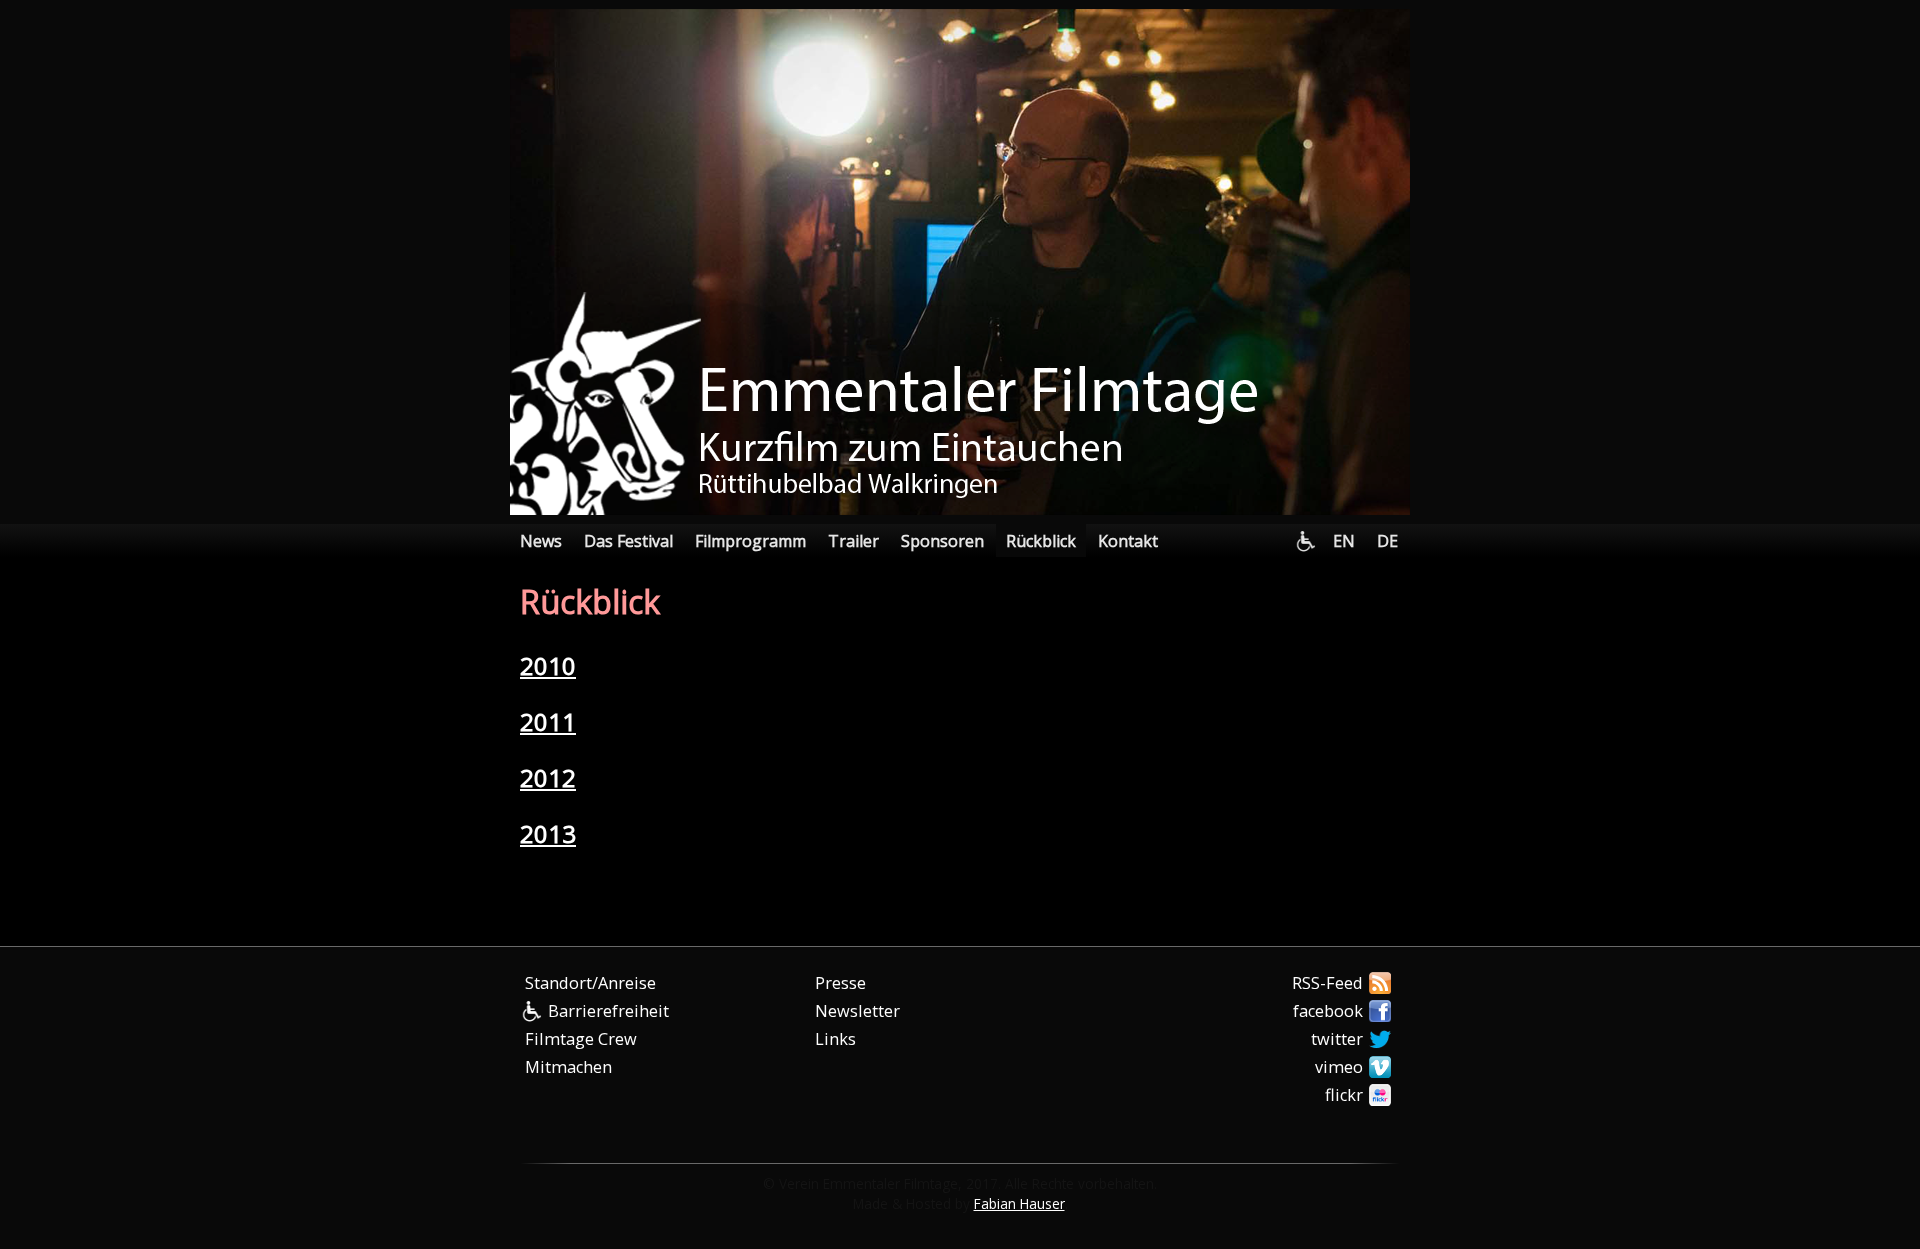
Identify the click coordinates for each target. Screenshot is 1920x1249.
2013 (548, 833)
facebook (1328, 1011)
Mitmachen (568, 1067)
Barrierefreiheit (608, 1011)
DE (1387, 541)
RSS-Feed (1327, 983)
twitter (1337, 1039)
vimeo (1339, 1067)
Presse (840, 983)
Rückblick (1041, 541)
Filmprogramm (750, 541)
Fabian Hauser (1019, 1203)
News (541, 541)
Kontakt (1128, 541)
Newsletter (857, 1011)
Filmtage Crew (581, 1039)
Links (835, 1039)
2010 (548, 665)
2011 (548, 721)
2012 (548, 777)
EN (1344, 541)
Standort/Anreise (590, 983)
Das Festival (628, 541)
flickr (1344, 1095)
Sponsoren (942, 541)
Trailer (853, 541)
